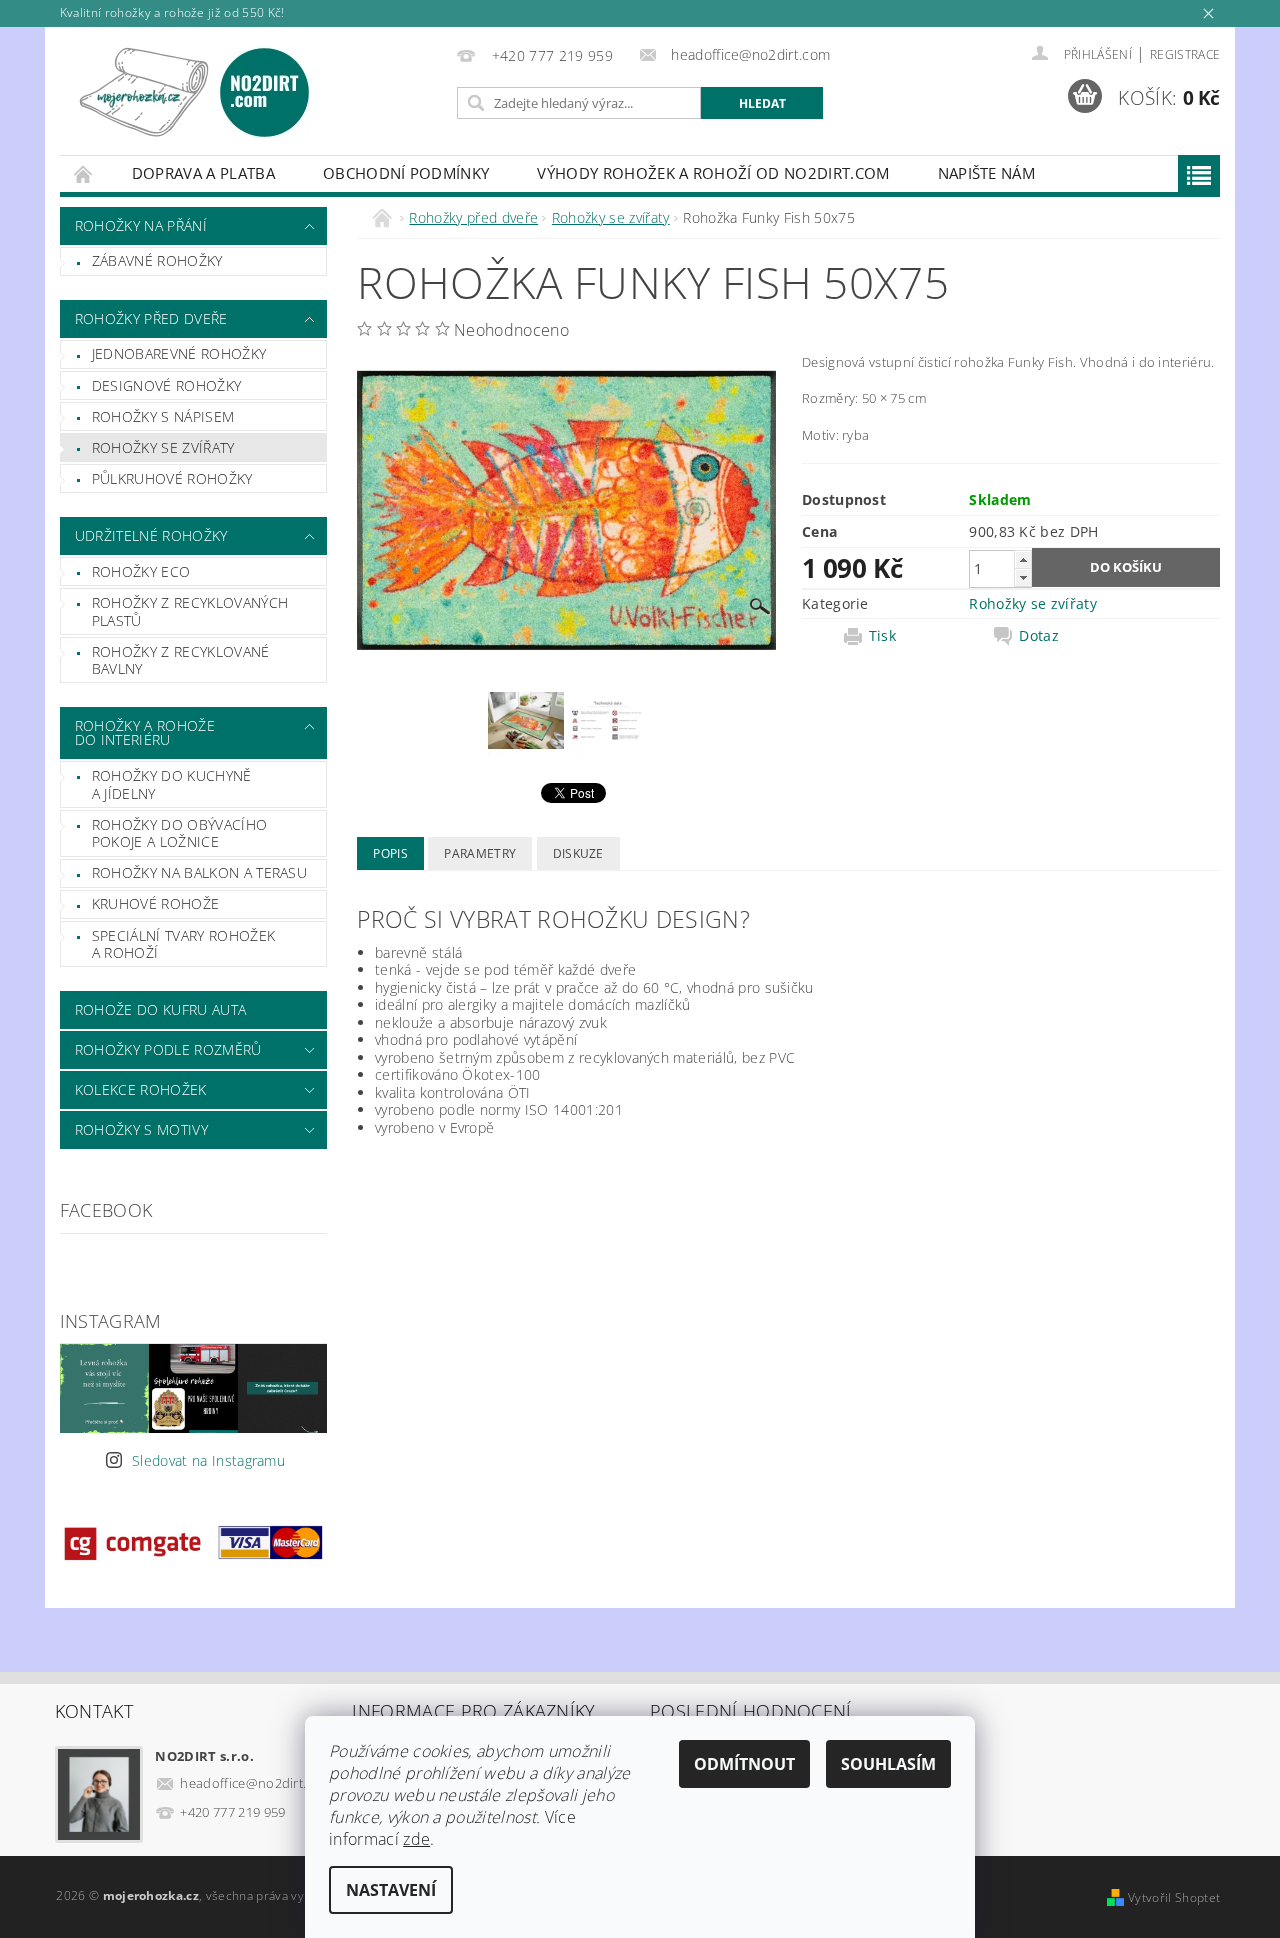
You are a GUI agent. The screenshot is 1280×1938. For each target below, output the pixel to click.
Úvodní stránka (84, 173)
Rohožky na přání (141, 225)
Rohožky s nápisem (163, 416)
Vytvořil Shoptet (1174, 1897)
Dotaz (1039, 636)
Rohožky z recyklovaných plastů (190, 611)
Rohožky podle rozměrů (168, 1049)
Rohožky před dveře (151, 318)
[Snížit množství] (1023, 577)
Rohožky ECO (141, 571)
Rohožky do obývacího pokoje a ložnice (179, 833)
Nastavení (391, 1890)
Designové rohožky (166, 385)
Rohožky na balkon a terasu (199, 872)
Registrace (1185, 54)
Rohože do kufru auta (160, 1009)
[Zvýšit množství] (1023, 559)
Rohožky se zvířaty (163, 447)
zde (416, 1839)
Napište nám (987, 173)
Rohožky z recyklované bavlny (181, 660)
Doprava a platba (203, 173)
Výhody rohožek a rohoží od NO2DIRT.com (713, 173)
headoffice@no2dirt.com (256, 1783)
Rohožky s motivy (141, 1129)
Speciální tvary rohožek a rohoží (183, 944)
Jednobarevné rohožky (179, 353)
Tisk (882, 636)
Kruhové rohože (155, 903)
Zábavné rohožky (157, 260)
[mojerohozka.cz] (195, 92)
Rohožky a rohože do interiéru (145, 732)
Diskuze (578, 853)
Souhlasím (888, 1764)
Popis (390, 853)
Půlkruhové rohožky (172, 478)
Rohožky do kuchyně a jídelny (172, 784)
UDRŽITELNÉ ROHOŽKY (151, 535)
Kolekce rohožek (141, 1089)
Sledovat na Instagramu (208, 1460)
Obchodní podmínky (406, 173)
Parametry (480, 853)
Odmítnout (744, 1764)
